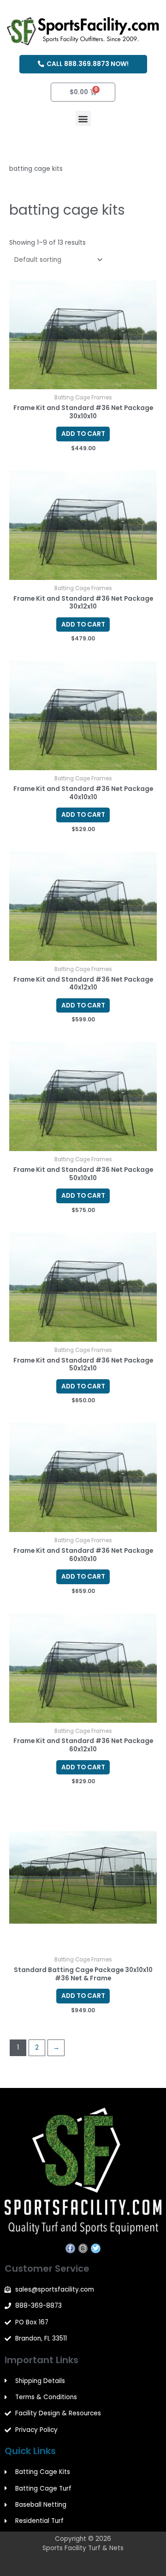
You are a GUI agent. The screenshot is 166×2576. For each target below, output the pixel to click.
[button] (83, 118)
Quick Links (30, 2451)
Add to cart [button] (83, 434)
